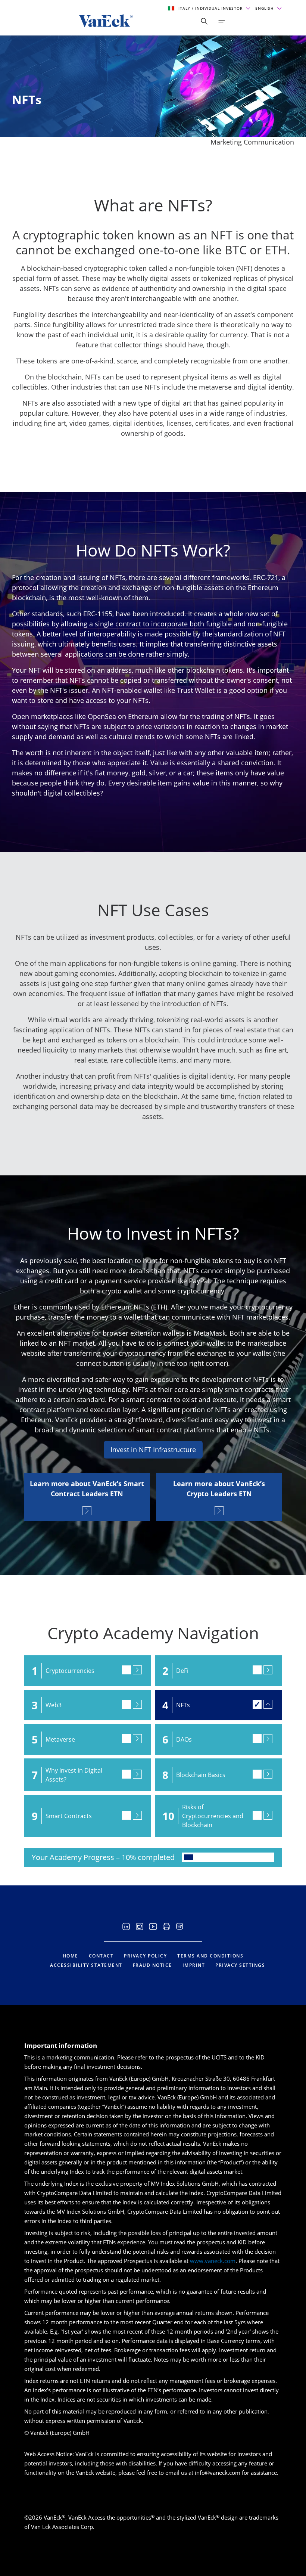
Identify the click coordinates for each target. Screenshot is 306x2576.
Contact (101, 1956)
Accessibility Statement (86, 1965)
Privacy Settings (240, 1965)
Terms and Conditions (210, 1956)
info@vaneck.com (218, 2473)
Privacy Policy (145, 1956)
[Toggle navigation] (222, 23)
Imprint (194, 1965)
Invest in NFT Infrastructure (153, 1450)
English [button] (265, 8)
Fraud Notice (152, 1965)
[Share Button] (204, 21)
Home (71, 1956)
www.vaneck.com (213, 2261)
